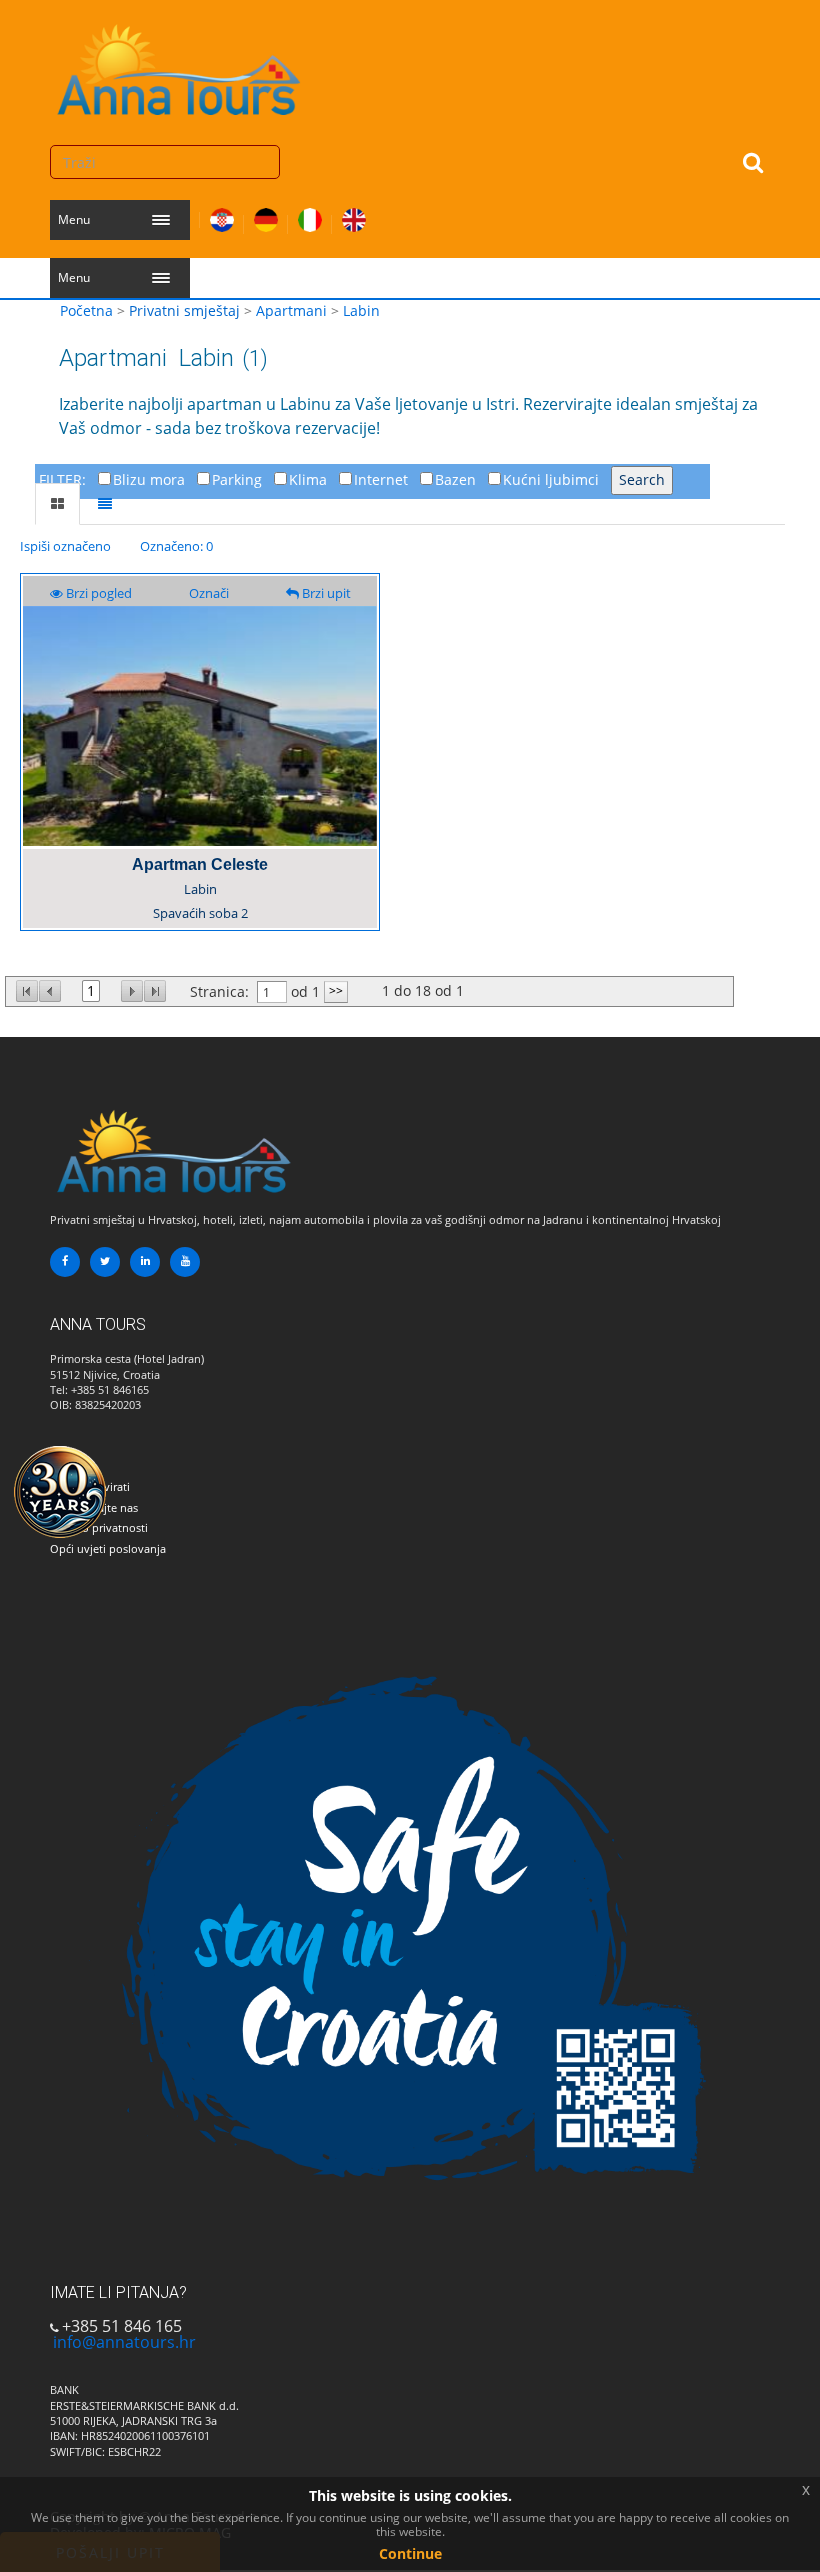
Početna (86, 310)
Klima (308, 479)
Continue (410, 2553)
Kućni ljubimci (551, 479)
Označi (209, 593)
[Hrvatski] (222, 216)
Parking (237, 479)
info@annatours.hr (124, 2342)
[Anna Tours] (180, 65)
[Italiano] (310, 216)
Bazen (455, 479)
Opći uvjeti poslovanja (108, 1548)
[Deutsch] (266, 216)
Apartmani (291, 310)
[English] (354, 216)
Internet (381, 479)
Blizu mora (149, 479)
